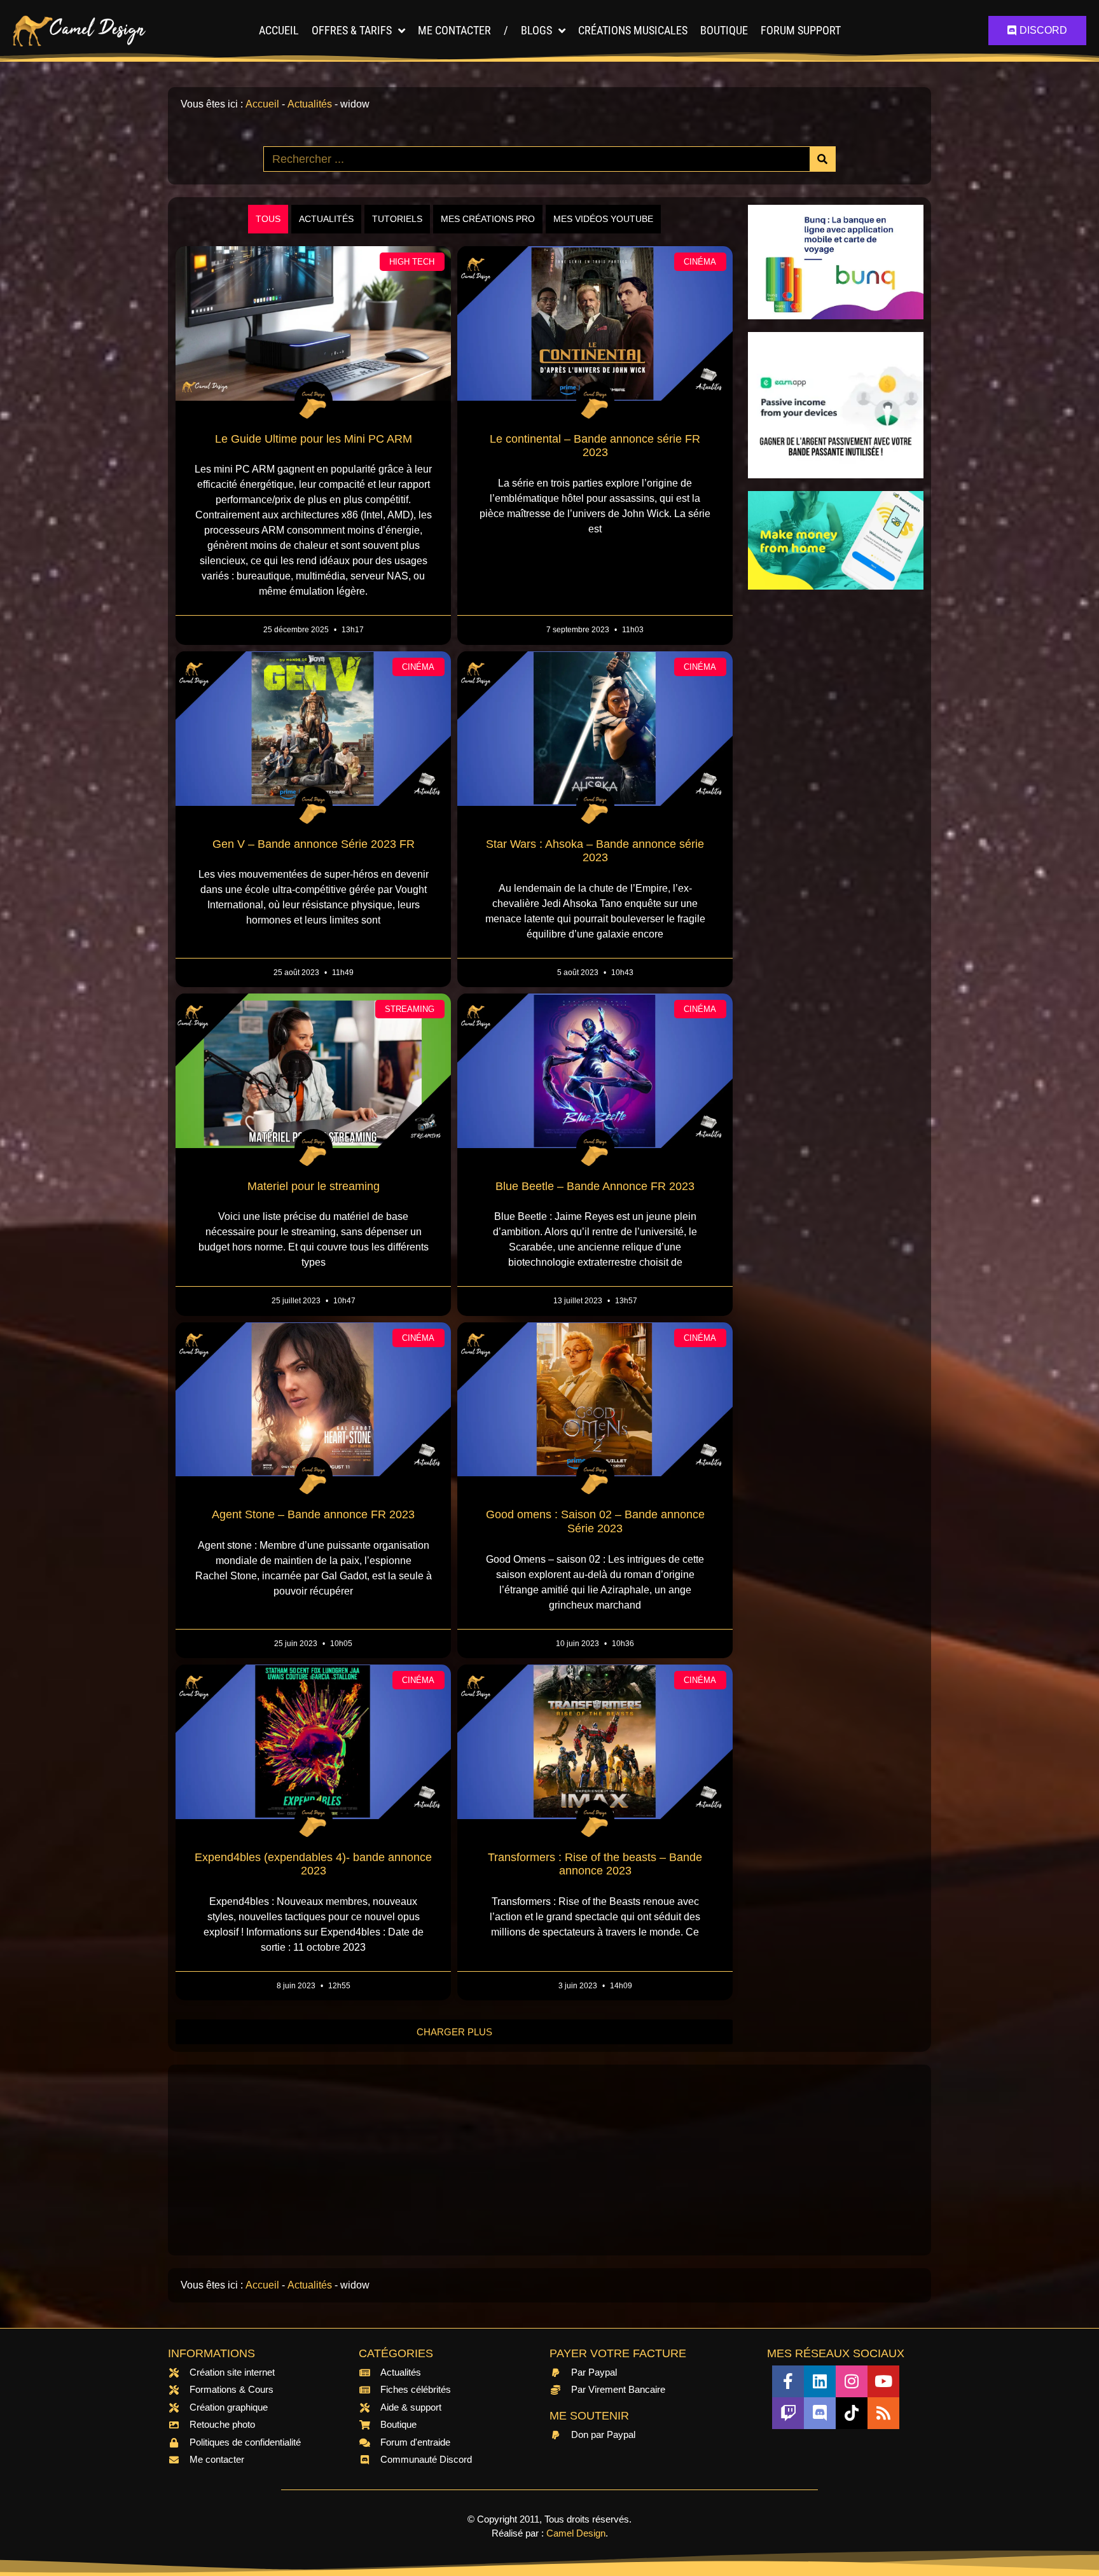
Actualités (310, 104)
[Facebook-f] (788, 2381)
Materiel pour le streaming (314, 1186)
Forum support (801, 30)
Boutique (724, 30)
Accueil (279, 30)
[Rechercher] (822, 159)
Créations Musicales (633, 30)
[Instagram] (852, 2381)
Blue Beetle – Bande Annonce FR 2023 (595, 1186)
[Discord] (820, 2413)
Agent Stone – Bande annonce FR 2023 (313, 1514)
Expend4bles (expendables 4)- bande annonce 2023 (313, 1864)
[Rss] (883, 2413)
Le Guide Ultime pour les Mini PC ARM (314, 439)
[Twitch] (788, 2413)
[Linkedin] (820, 2381)
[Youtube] (883, 2381)
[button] (454, 2032)
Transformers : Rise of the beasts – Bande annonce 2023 (595, 1864)
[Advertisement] (836, 793)
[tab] (268, 219)
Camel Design (576, 2533)
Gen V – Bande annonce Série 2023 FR (314, 844)
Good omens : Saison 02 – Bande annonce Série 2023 (595, 1521)
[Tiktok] (852, 2413)
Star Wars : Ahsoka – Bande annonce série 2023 (595, 851)
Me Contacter (454, 30)
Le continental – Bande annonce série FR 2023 (595, 446)
